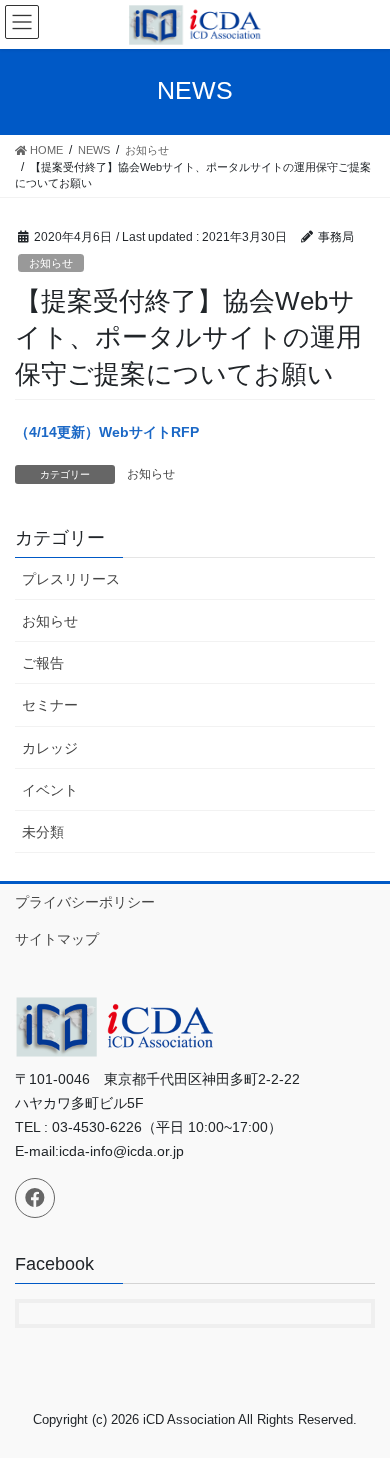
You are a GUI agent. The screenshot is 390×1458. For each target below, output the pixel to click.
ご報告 (43, 663)
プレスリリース (71, 579)
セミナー (50, 705)
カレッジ (50, 748)
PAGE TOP (360, 1396)
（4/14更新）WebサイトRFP (107, 432)
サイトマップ (57, 939)
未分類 (43, 832)
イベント (50, 790)
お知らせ (51, 263)
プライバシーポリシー (85, 902)
